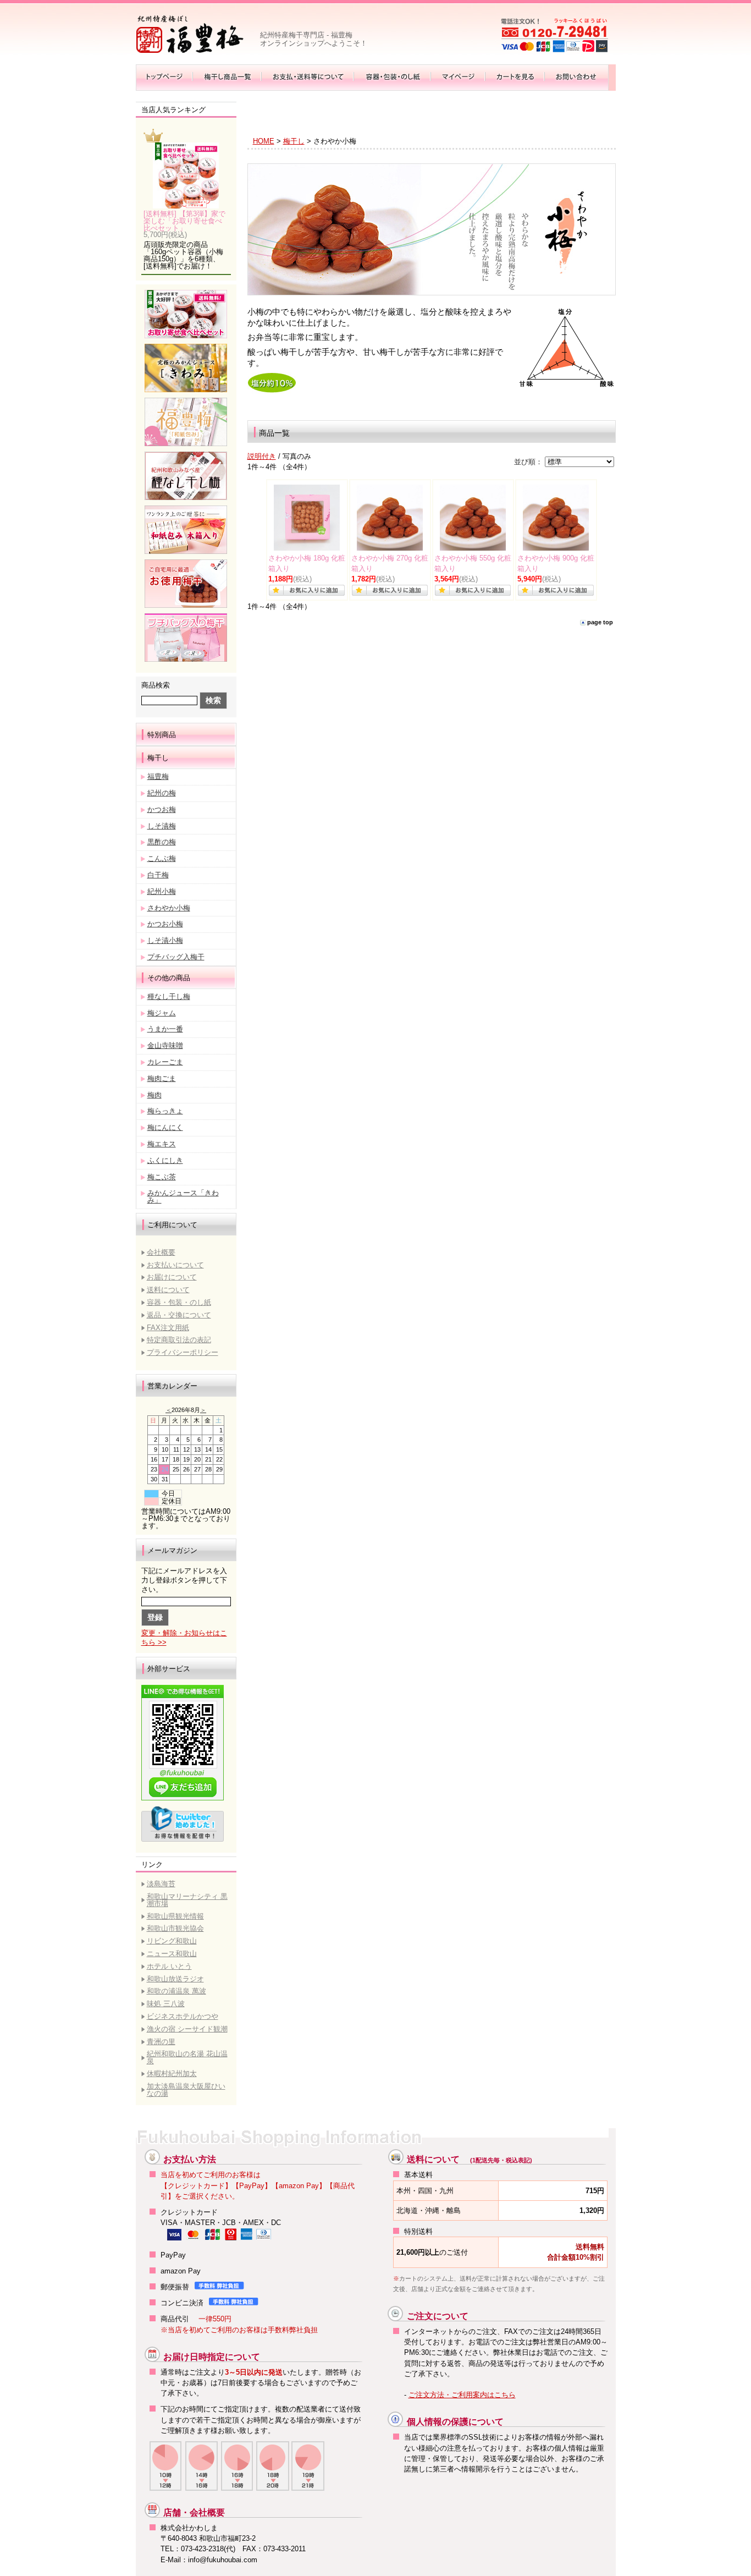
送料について (168, 1290)
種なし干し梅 (169, 996)
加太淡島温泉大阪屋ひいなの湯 (186, 2090)
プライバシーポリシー (183, 1352)
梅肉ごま (162, 1078)
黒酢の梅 (162, 842)
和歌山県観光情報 (175, 1916)
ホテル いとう (169, 1966)
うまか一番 (165, 1029)
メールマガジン (172, 1551)
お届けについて (172, 1277)
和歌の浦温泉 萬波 (176, 1991)
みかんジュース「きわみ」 (183, 1196)
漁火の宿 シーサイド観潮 (187, 2029)
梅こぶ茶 (162, 1177)
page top (600, 622)
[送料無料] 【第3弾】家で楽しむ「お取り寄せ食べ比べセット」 (184, 221)
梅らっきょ (165, 1111)
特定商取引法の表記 (179, 1340)
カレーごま (165, 1062)
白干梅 (158, 875)
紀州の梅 (162, 793)
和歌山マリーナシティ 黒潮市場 (187, 1900)
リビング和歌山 (172, 1941)
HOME (264, 141)
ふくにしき (165, 1160)
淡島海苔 (161, 1884)
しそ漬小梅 (165, 940)
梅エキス (162, 1144)
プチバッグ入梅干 (176, 957)
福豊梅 (158, 776)
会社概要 (161, 1252)
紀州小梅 (162, 891)
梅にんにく (165, 1127)
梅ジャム (162, 1013)
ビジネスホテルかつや (183, 2016)
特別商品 (162, 735)
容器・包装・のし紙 (179, 1302)
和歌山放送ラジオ (175, 1979)
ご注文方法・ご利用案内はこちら (462, 2395)
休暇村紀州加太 (172, 2074)
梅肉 (154, 1095)
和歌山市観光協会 (175, 1928)
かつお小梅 (165, 924)
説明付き (262, 456)
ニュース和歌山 (172, 1954)
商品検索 (156, 685)
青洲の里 (161, 2042)
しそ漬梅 (162, 826)
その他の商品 (169, 978)
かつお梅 (162, 809)
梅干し (158, 758)
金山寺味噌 (165, 1045)
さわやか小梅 (169, 908)
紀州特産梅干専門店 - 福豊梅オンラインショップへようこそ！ (314, 39)
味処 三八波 (166, 2004)
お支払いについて (175, 1265)
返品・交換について (179, 1315)
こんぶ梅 (162, 858)
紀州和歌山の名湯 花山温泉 (187, 2057)
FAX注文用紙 (168, 1328)
